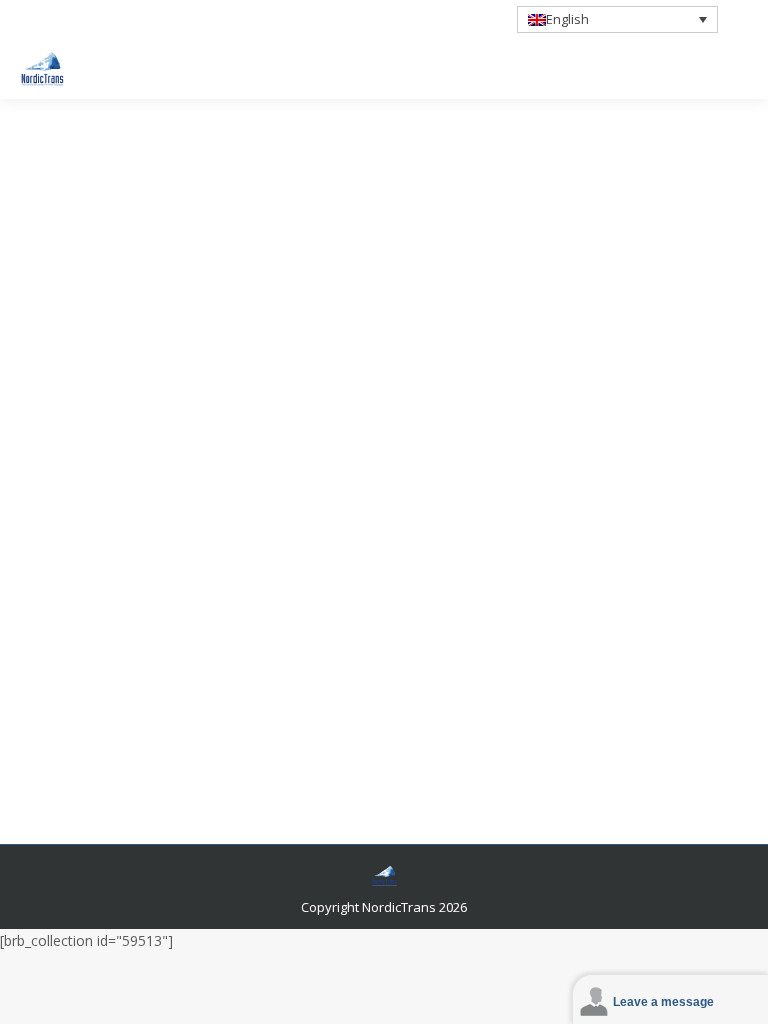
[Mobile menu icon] (736, 69)
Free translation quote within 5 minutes (204, 28)
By (265, 529)
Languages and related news (133, 529)
